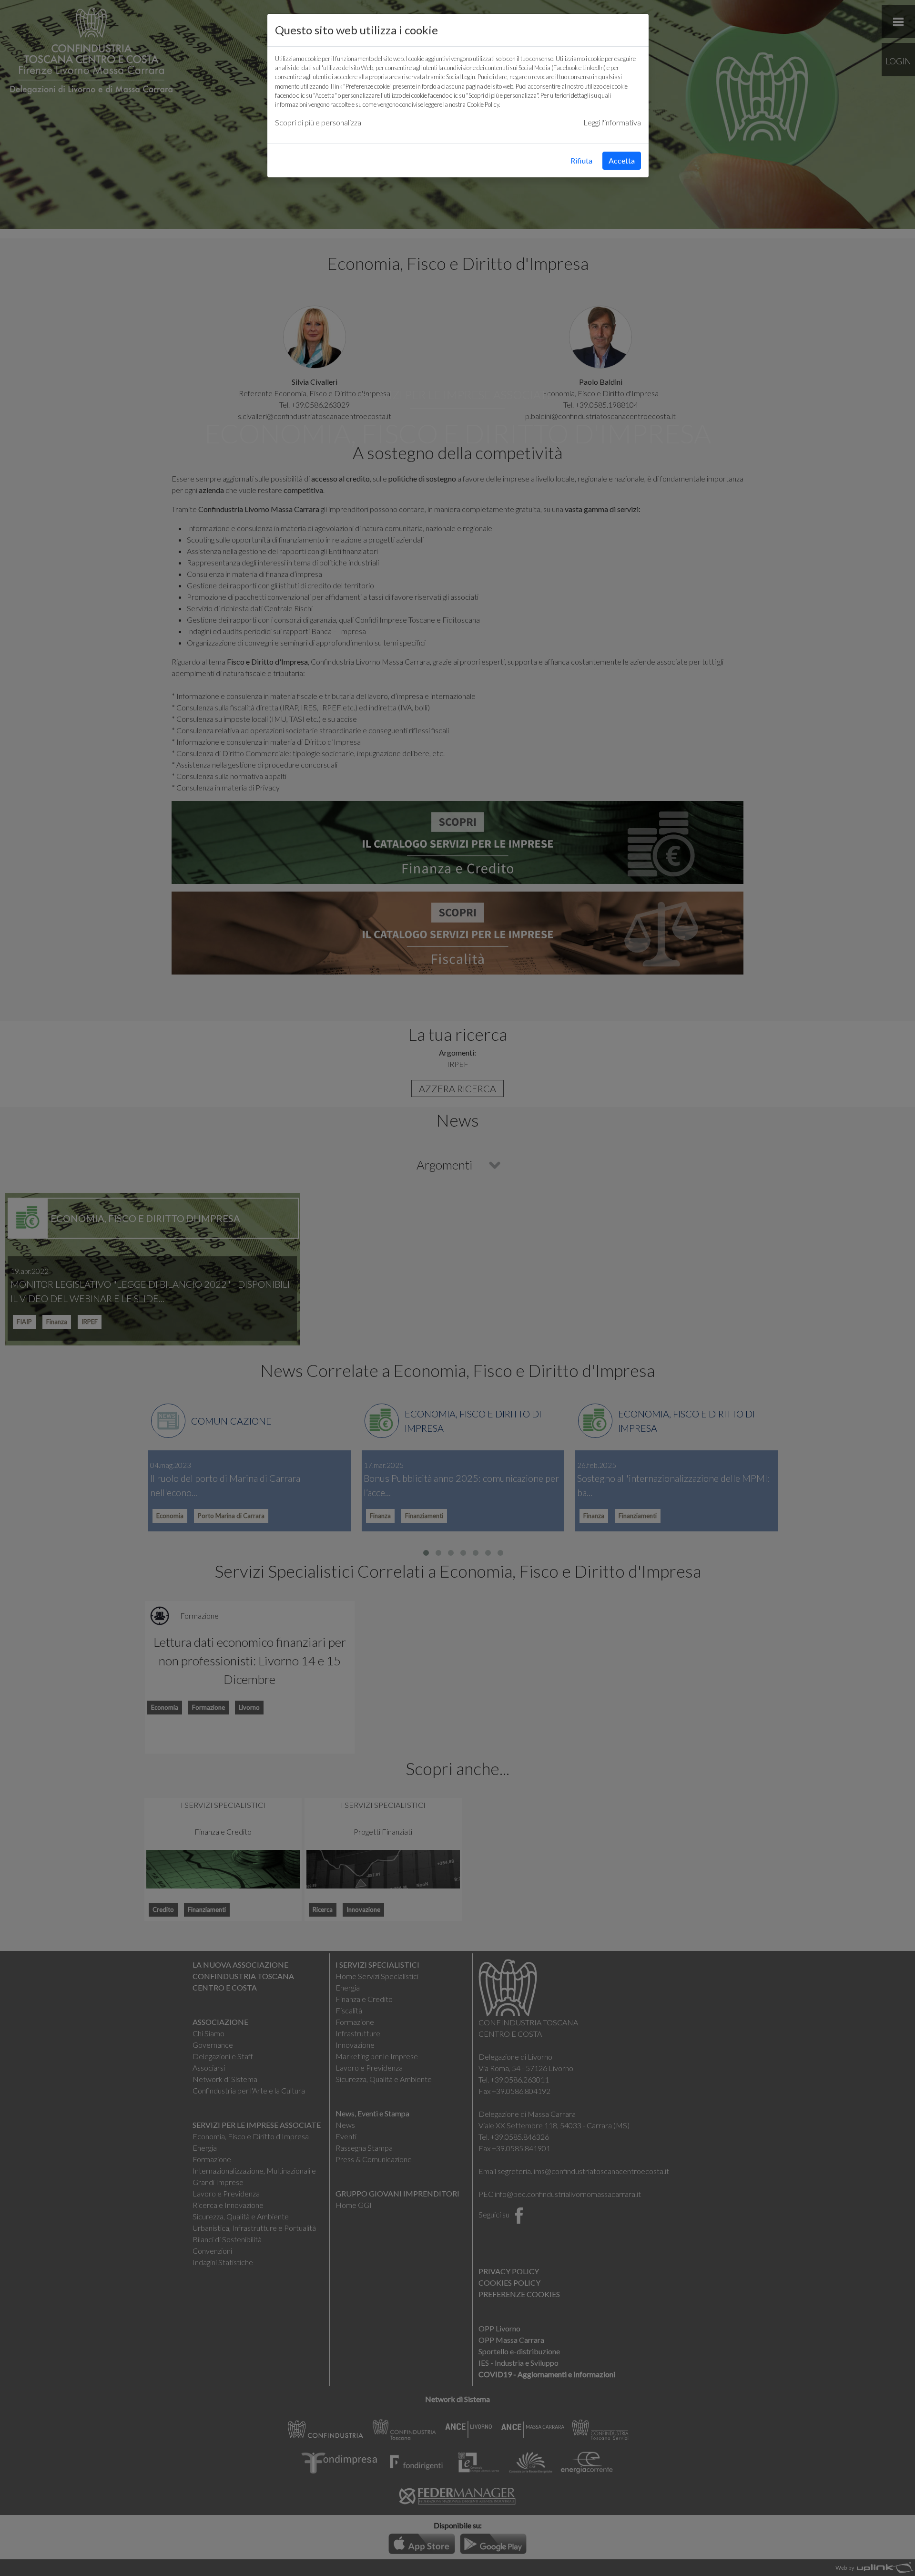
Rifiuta (581, 160)
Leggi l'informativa (612, 122)
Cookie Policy (483, 104)
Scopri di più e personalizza (318, 122)
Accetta (622, 160)
